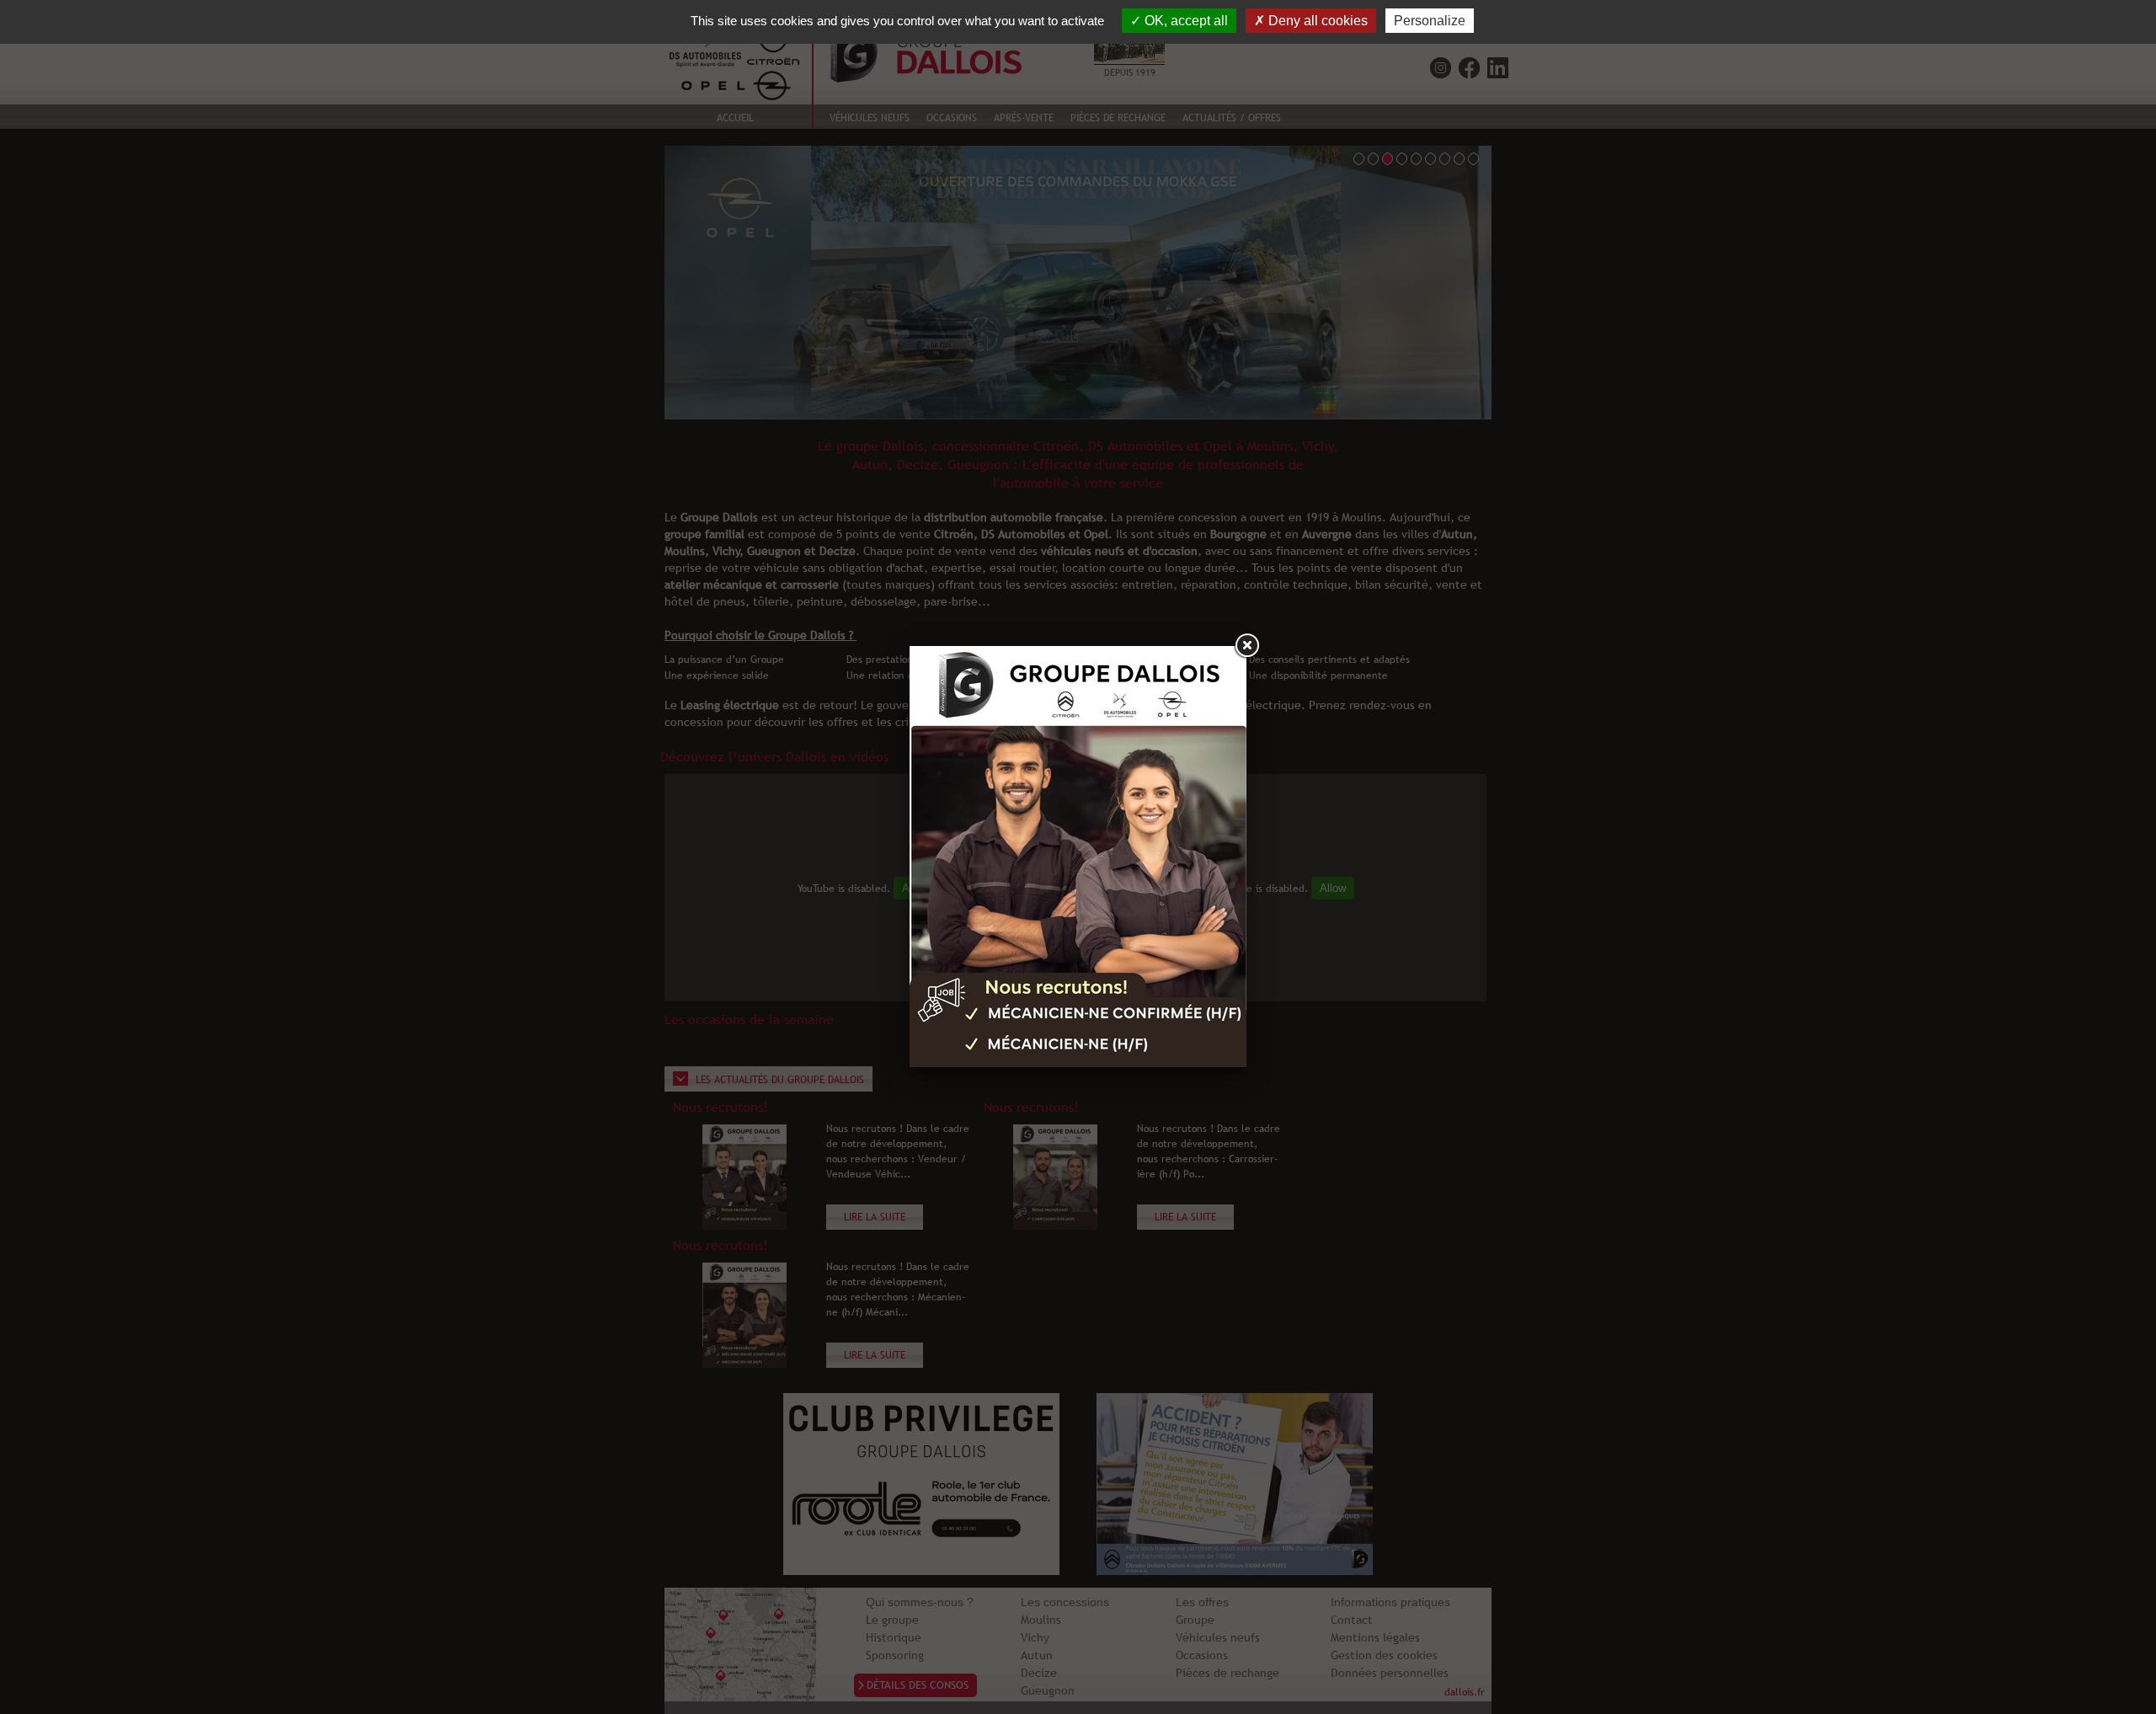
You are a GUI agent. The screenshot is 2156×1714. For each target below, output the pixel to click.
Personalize (1430, 21)
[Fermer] (1246, 646)
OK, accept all (1185, 21)
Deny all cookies (1316, 21)
